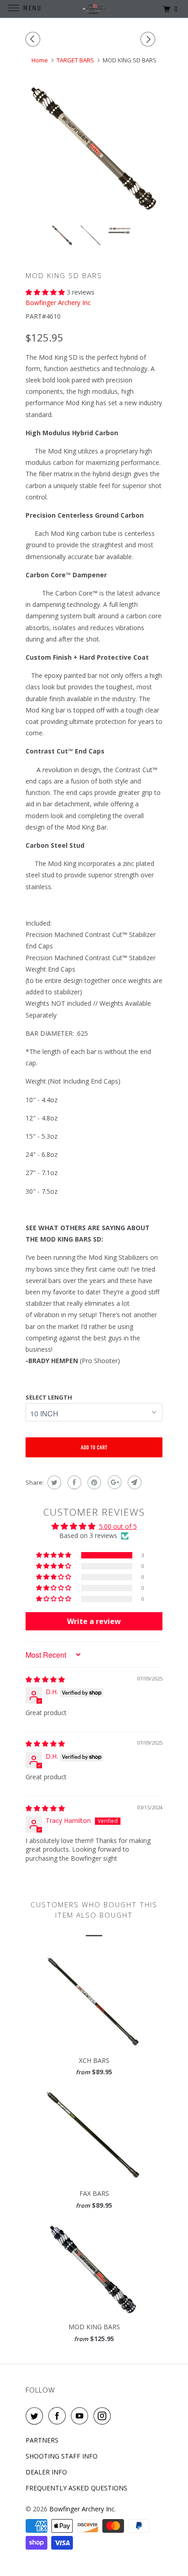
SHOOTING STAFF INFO (62, 2456)
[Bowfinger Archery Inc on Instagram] (104, 2416)
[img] (45, 1679)
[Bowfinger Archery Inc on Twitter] (36, 2416)
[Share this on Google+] (113, 1482)
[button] (46, 292)
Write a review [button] (94, 1621)
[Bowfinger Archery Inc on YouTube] (81, 2416)
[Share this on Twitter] (53, 1482)
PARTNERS (42, 2440)
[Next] (149, 39)
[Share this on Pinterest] (93, 1482)
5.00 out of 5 (118, 1526)
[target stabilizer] (94, 149)
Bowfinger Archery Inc (58, 303)
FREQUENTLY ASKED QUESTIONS (76, 2488)
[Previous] (34, 39)
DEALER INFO (46, 2472)
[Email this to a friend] (133, 1482)
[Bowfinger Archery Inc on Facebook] (59, 2416)
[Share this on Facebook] (73, 1482)
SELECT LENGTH (49, 1397)
